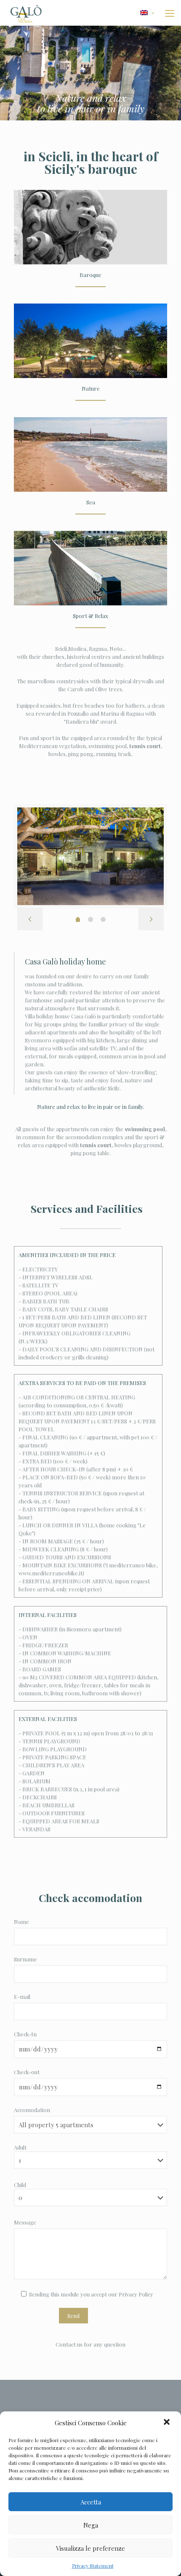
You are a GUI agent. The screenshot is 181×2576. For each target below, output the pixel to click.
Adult (20, 2147)
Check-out (27, 2072)
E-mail (22, 1997)
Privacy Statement (93, 2565)
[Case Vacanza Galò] (26, 13)
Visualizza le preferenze (90, 2548)
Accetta (91, 2502)
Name (21, 1922)
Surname (25, 1959)
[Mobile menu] (170, 13)
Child (20, 2185)
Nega (91, 2525)
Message (25, 2222)
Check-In (25, 2034)
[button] (168, 2423)
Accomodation (32, 2110)
